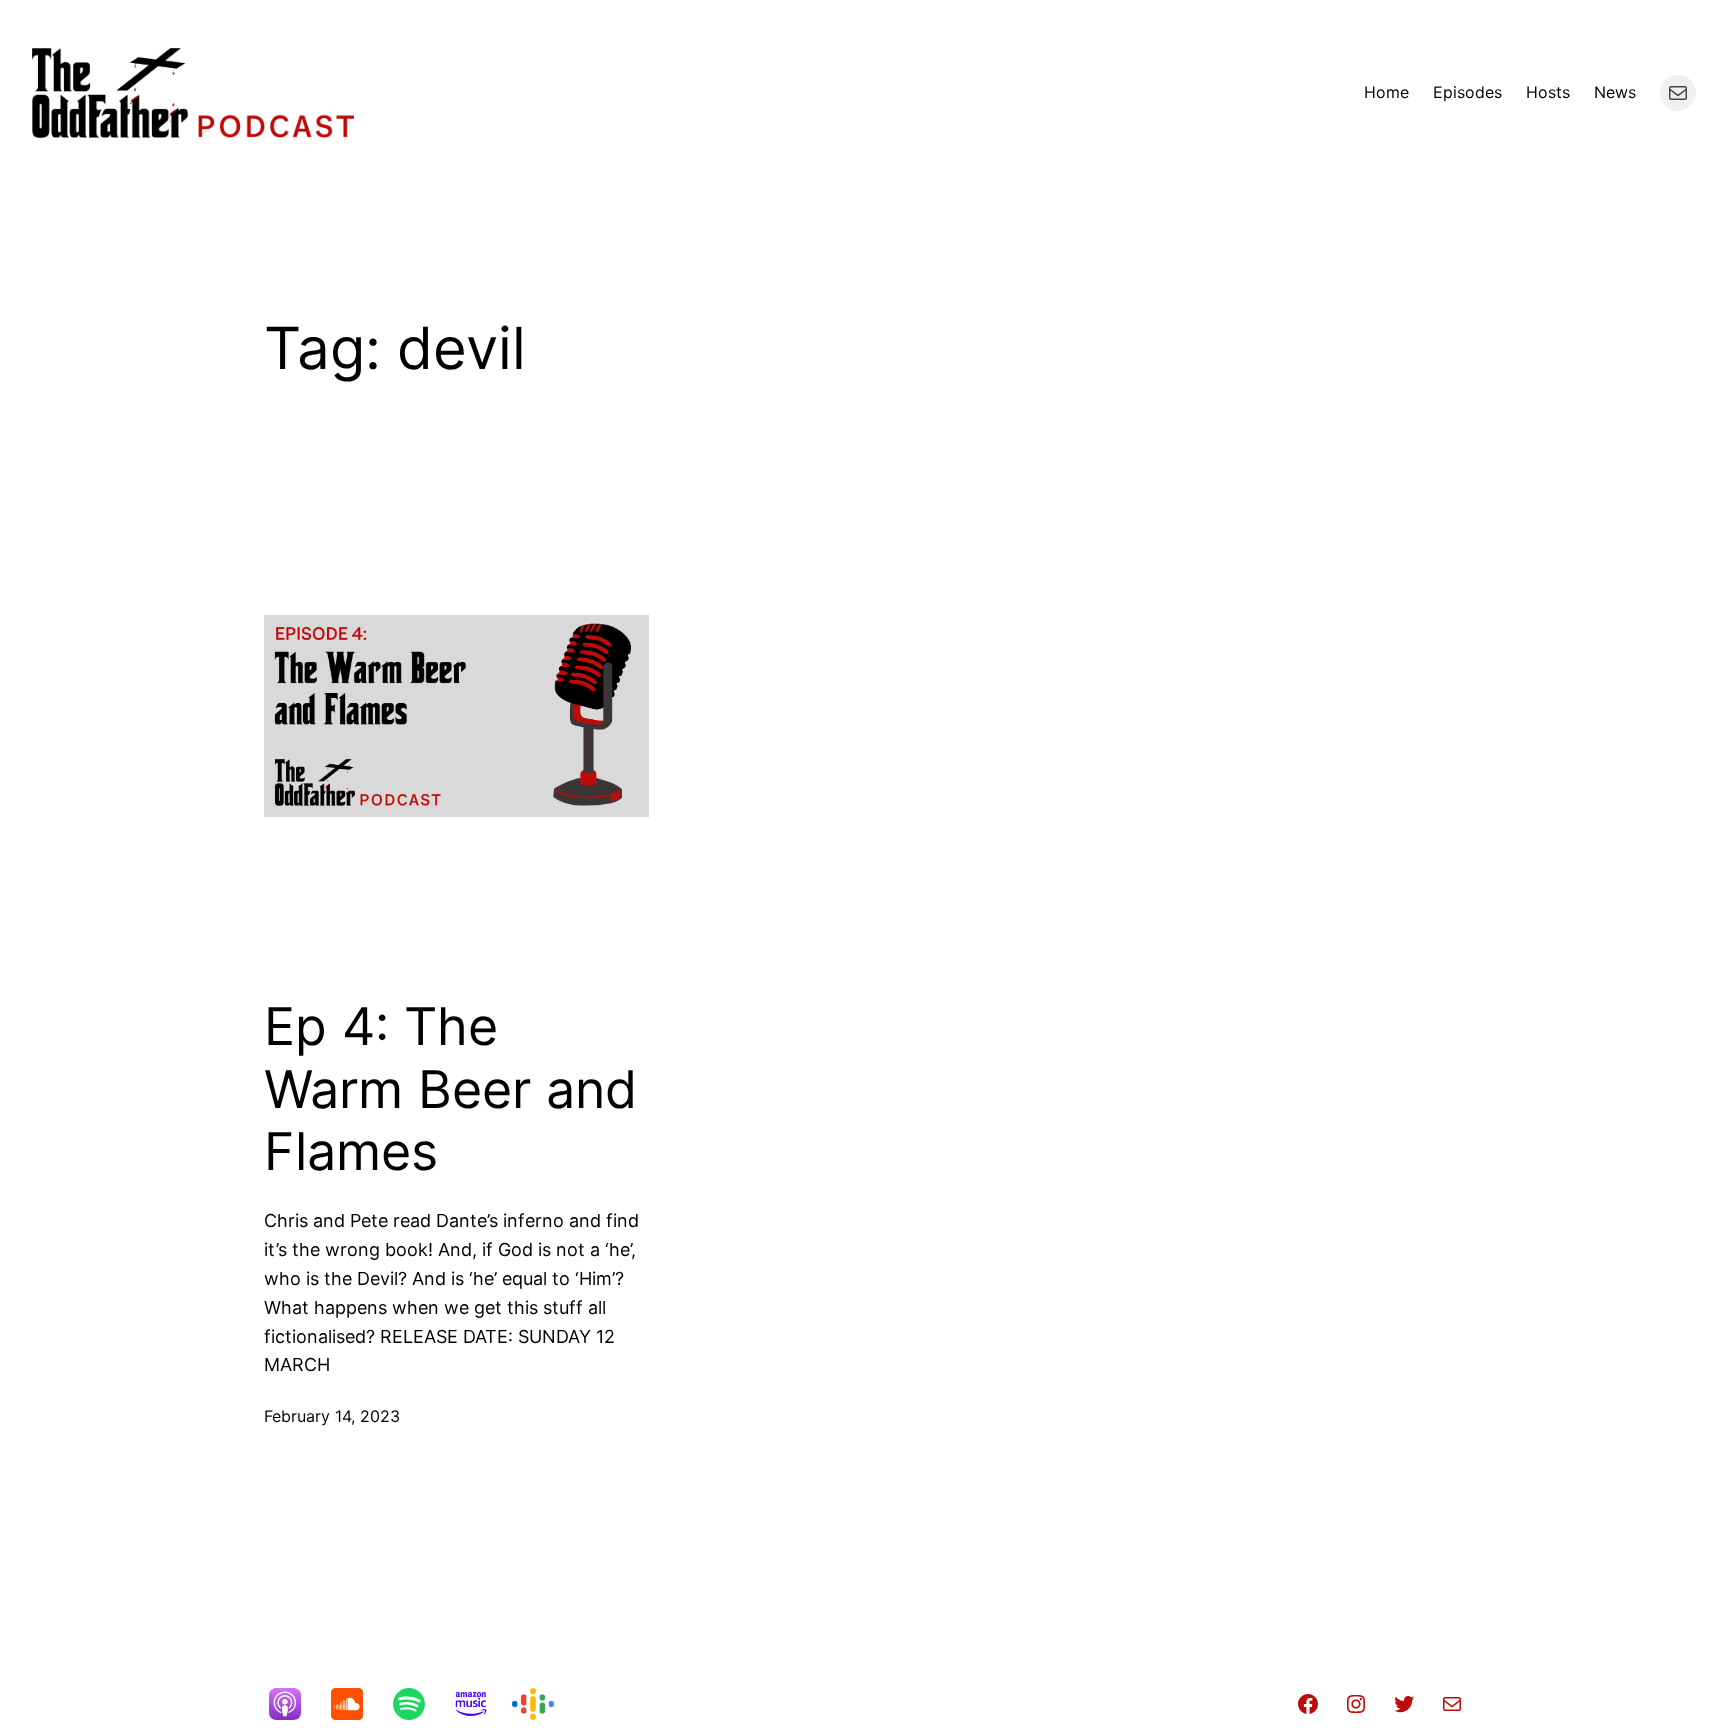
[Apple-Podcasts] (295, 1704)
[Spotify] (419, 1704)
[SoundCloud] (357, 1704)
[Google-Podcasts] (543, 1704)
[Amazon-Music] (481, 1704)
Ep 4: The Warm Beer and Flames (450, 1089)
